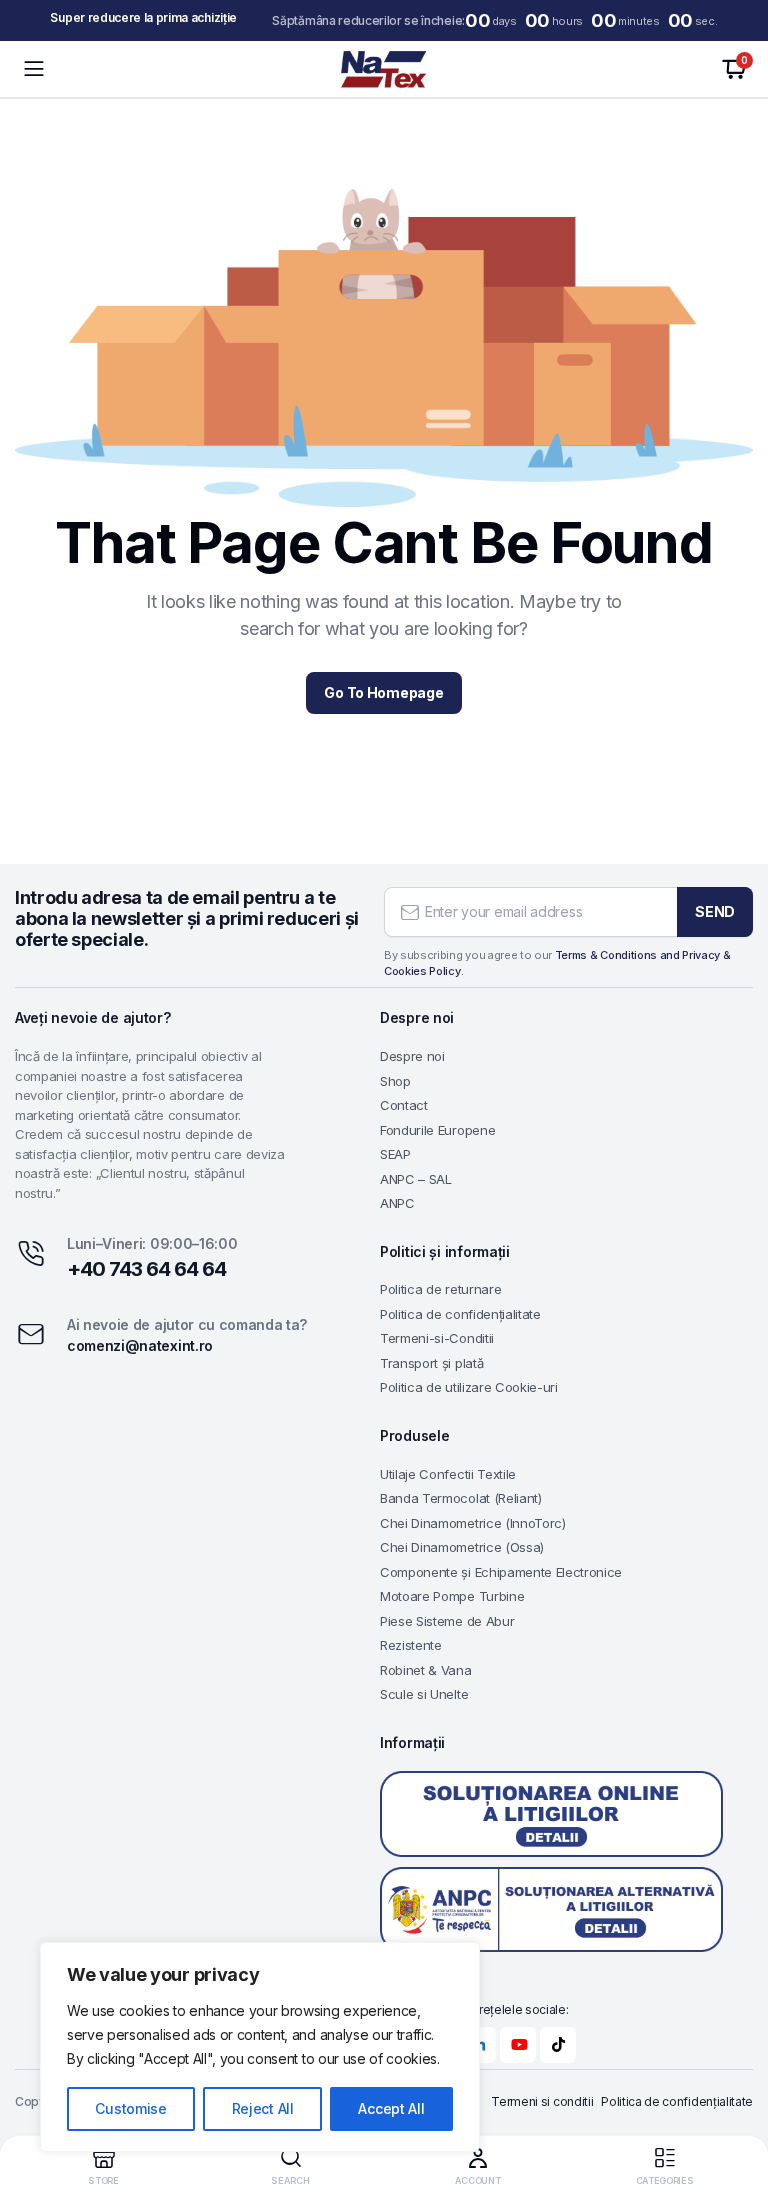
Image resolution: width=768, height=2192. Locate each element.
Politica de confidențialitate (460, 1314)
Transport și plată (431, 1363)
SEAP (395, 1154)
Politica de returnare (440, 1289)
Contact (404, 1105)
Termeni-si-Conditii (437, 1338)
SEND (715, 911)
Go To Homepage (383, 692)
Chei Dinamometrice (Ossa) (462, 1547)
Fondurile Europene (437, 1130)
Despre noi (412, 1056)
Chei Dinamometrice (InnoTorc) (473, 1523)
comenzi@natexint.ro (140, 1345)
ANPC (397, 1203)
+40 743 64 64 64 (146, 1269)
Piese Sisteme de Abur (447, 1621)
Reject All (263, 2108)
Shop (395, 1081)
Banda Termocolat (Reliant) (461, 1498)
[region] (260, 2047)
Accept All (391, 2108)
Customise (130, 2108)
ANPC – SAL (416, 1179)
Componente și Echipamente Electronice (501, 1572)
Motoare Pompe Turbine (452, 1596)
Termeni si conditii (542, 2101)
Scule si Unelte (424, 1694)
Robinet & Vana (426, 1670)
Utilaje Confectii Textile (448, 1474)
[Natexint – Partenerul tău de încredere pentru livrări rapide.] (384, 69)
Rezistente (411, 1645)
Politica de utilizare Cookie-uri (469, 1387)
